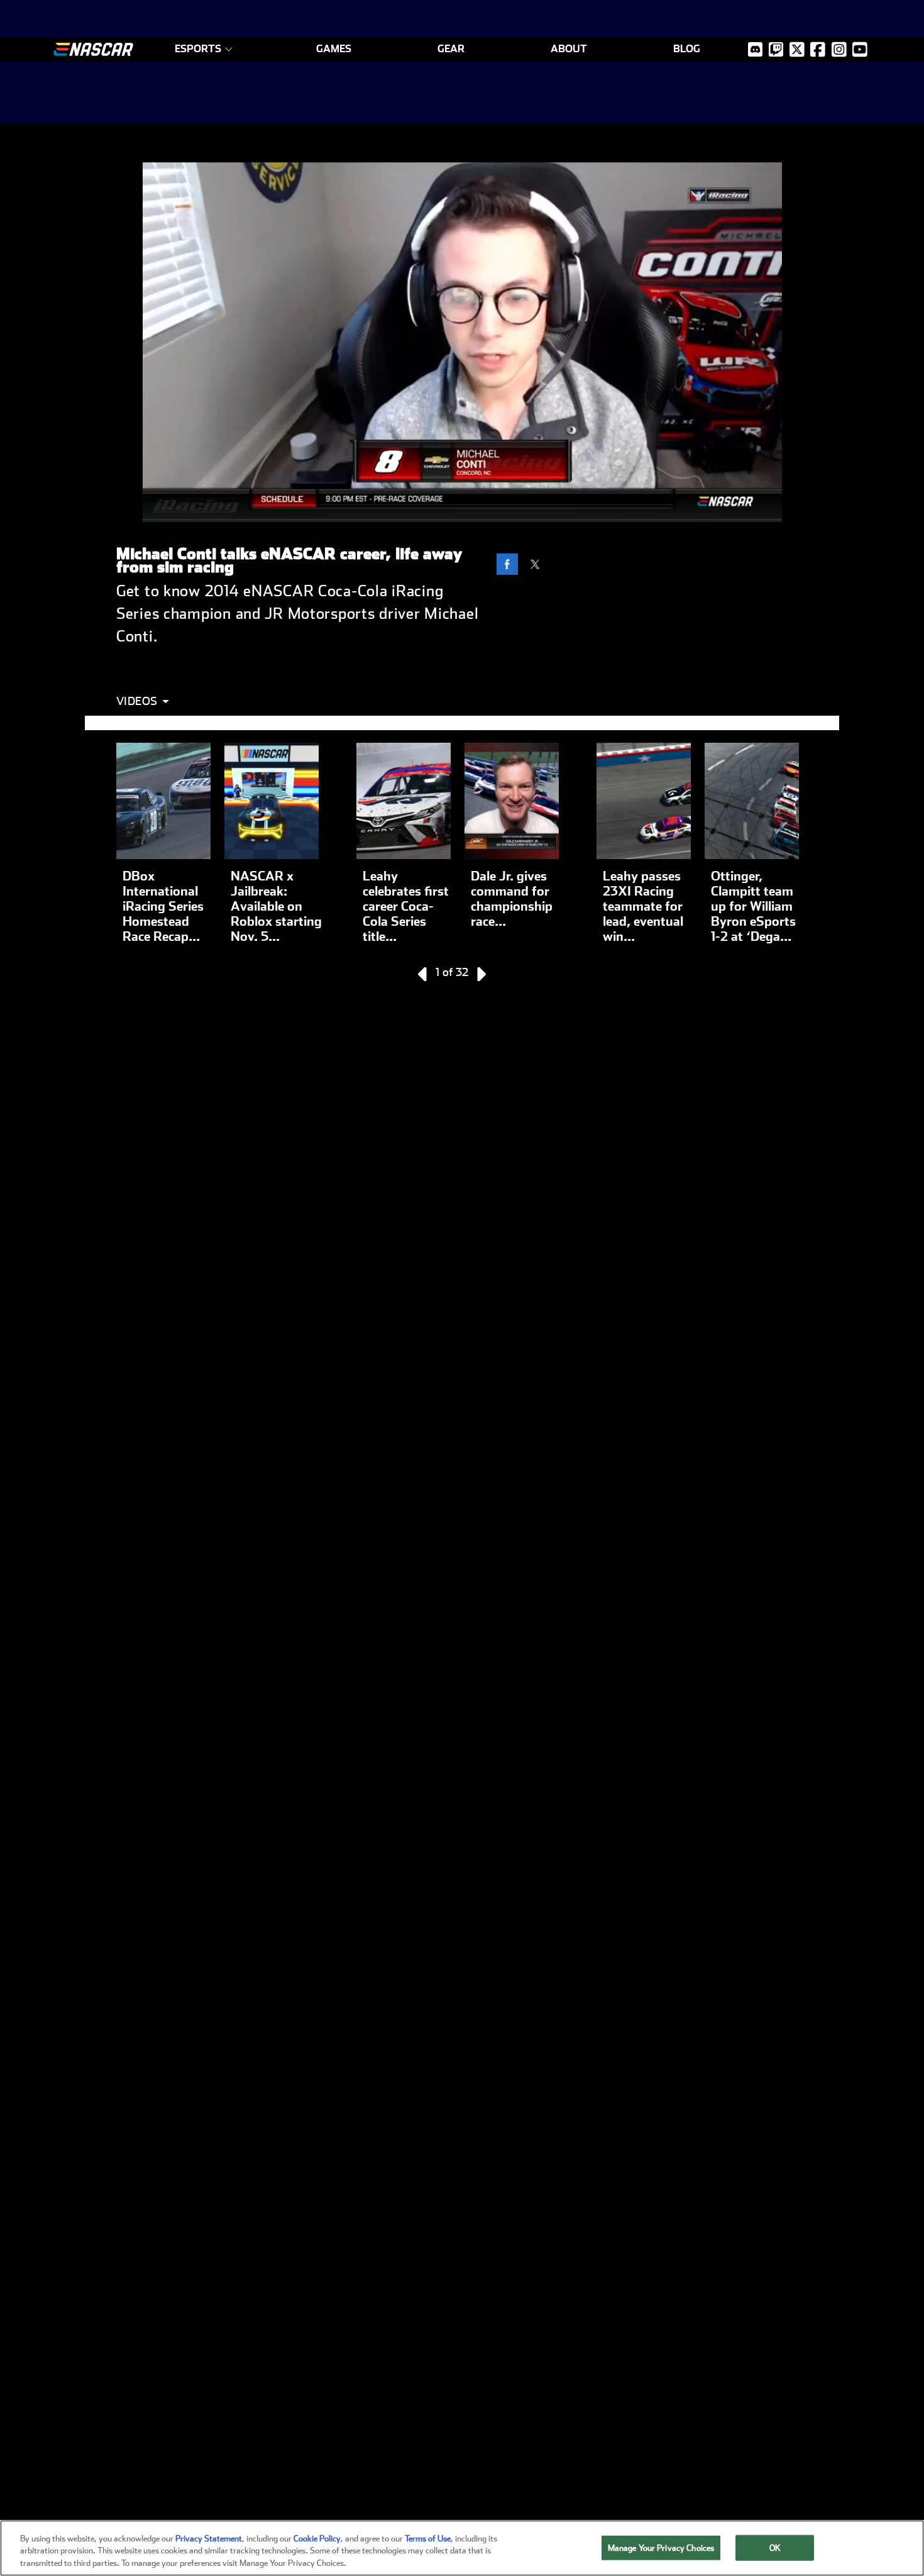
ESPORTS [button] (198, 49)
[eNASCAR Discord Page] (755, 49)
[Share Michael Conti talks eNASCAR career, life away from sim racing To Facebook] (510, 566)
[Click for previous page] (424, 974)
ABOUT (569, 49)
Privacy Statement (209, 2539)
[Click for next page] (480, 974)
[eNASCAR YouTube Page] (860, 49)
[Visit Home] (93, 49)
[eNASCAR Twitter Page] (776, 49)
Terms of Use (428, 2539)
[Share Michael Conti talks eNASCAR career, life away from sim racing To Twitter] (538, 566)
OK (775, 2547)
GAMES (334, 49)
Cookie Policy (317, 2539)
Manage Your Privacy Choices (661, 2547)
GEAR (451, 49)
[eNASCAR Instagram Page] (839, 49)
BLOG (687, 49)
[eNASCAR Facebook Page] (818, 49)
